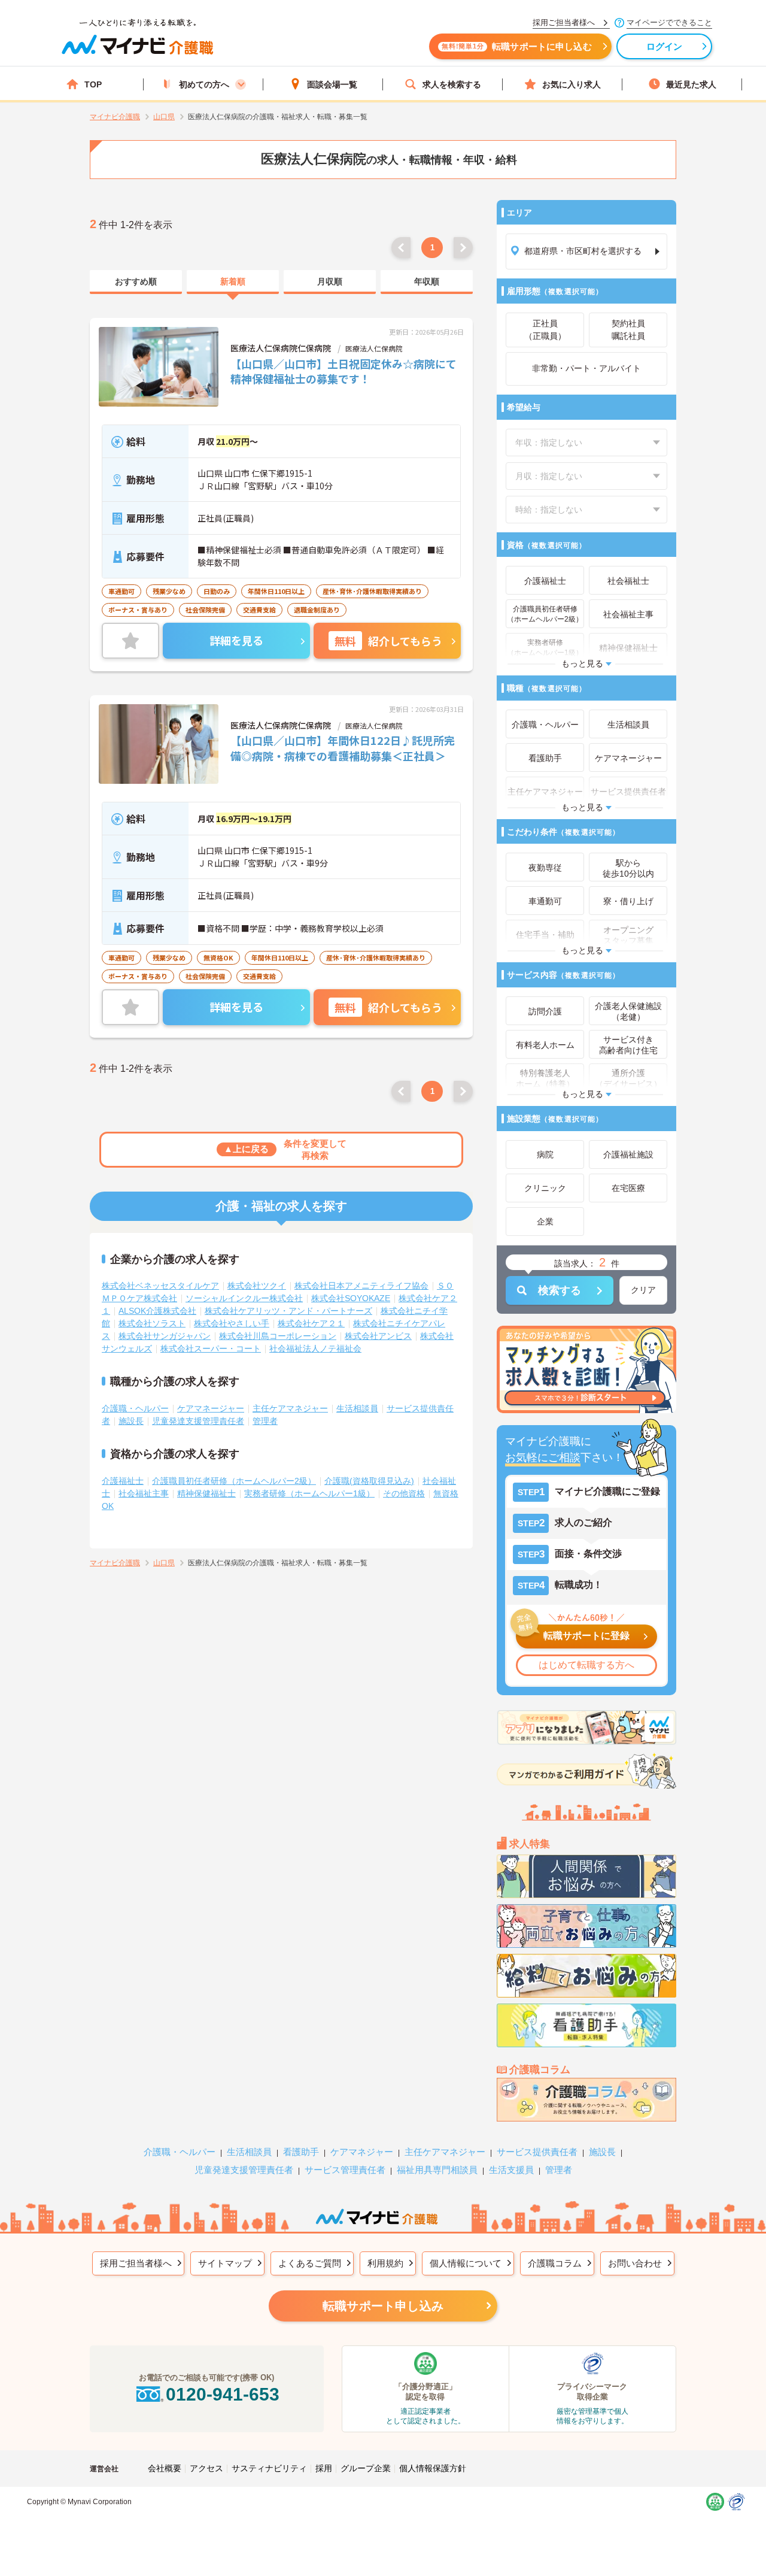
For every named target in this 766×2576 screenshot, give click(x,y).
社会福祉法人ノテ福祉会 (315, 1348)
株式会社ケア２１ (311, 1323)
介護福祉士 (123, 1481)
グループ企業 (366, 2468)
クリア (643, 1290)
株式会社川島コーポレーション (278, 1336)
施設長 (131, 1421)
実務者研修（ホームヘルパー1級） (309, 1493)
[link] (136, 282)
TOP (93, 84)
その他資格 (404, 1493)
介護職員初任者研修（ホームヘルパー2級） (234, 1481)
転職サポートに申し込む (517, 46)
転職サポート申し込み (383, 2306)
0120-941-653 (223, 2394)
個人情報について (466, 2263)
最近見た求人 (691, 84)
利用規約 (385, 2263)
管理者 (265, 1421)
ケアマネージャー (211, 1408)
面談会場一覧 (332, 84)
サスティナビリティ (269, 2468)
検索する (560, 1290)
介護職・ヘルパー (135, 1408)
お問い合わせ (635, 2263)
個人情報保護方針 (433, 2468)
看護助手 (301, 2152)
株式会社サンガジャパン (165, 1336)
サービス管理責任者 (345, 2170)
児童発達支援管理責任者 (198, 1421)
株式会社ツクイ (257, 1286)
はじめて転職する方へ (586, 1665)
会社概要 (165, 2468)
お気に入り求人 (572, 84)
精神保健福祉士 (206, 1493)
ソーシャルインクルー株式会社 (244, 1298)
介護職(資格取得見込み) (369, 1481)
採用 (324, 2468)
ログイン (665, 46)
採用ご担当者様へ (136, 2263)
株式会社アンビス (378, 1336)
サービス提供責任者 (537, 2152)
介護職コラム (555, 2263)
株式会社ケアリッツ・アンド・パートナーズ (288, 1311)
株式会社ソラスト (152, 1323)
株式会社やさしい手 (232, 1323)
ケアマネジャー (362, 2152)
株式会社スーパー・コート (211, 1348)
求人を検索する (452, 84)
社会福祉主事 (144, 1493)
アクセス (206, 2468)
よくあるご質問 (310, 2263)
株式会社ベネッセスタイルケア (160, 1286)
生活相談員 (357, 1408)
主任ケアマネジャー (290, 1408)
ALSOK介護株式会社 (157, 1311)
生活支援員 (511, 2170)
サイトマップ (225, 2263)
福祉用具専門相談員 (437, 2170)
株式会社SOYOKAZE (351, 1298)
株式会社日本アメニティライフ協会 (361, 1286)
